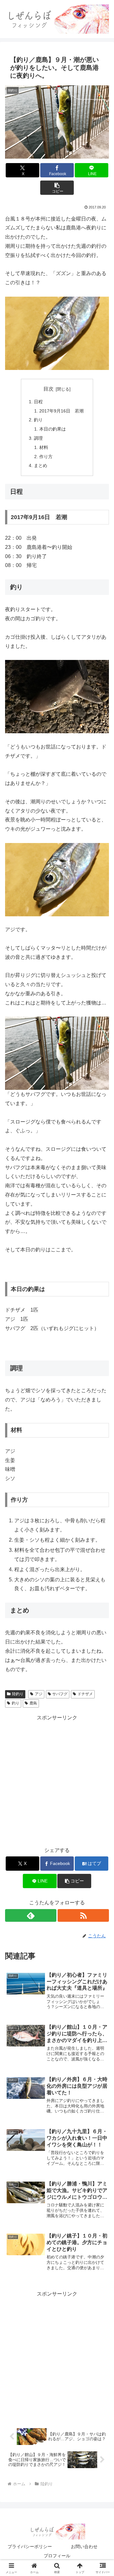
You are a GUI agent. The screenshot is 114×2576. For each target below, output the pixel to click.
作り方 (46, 457)
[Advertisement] (57, 1780)
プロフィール (57, 2556)
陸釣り (18, 1694)
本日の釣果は (53, 429)
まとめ (41, 465)
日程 (38, 402)
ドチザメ (85, 1694)
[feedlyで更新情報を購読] (31, 1915)
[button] (57, 188)
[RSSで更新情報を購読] (83, 1915)
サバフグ (60, 1694)
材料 (44, 447)
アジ (39, 1694)
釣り (38, 420)
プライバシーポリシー (30, 2546)
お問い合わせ (84, 2546)
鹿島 (33, 1703)
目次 (48, 389)
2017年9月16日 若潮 (61, 411)
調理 (38, 438)
